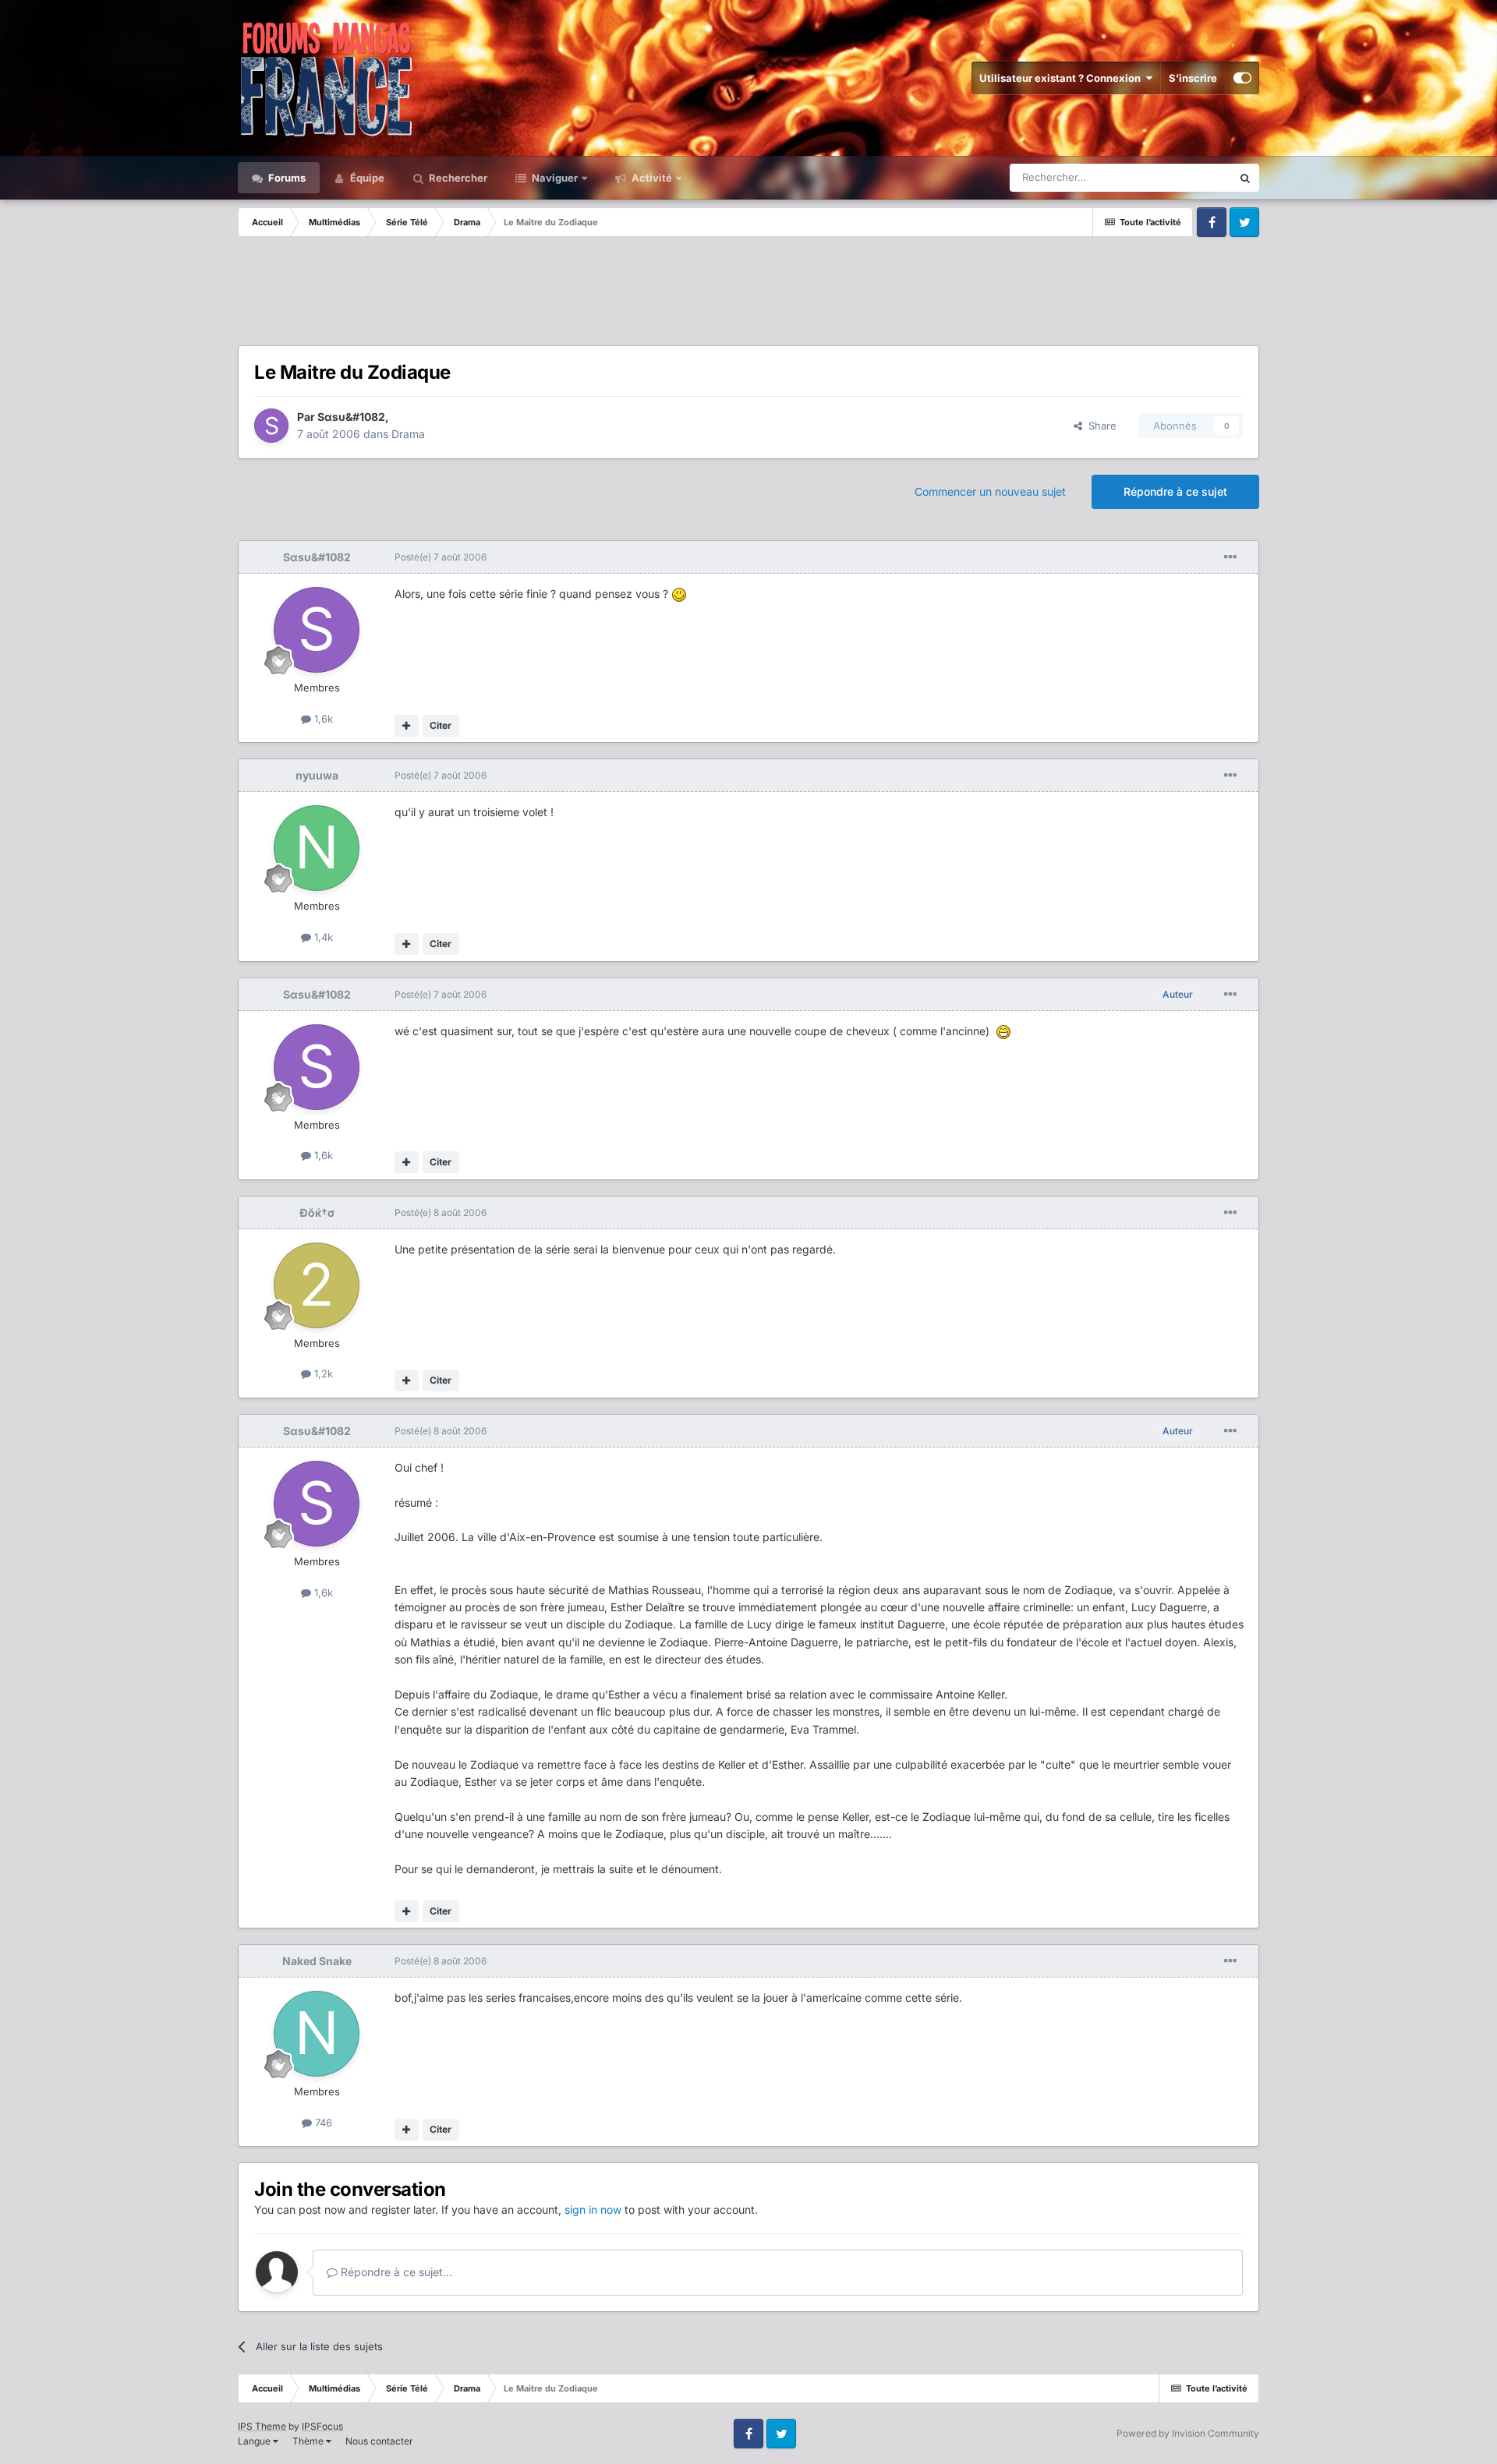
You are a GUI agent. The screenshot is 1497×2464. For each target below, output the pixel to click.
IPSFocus (322, 2426)
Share (1099, 426)
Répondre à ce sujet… (395, 2272)
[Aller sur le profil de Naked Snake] (317, 2034)
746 (322, 2123)
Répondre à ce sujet (1175, 491)
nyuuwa (317, 775)
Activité (651, 178)
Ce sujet (1192, 177)
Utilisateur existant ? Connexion (1062, 78)
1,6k (322, 719)
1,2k (322, 1373)
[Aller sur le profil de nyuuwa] (317, 848)
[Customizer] (1242, 78)
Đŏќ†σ (317, 1213)
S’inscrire (1193, 78)
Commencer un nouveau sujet (990, 491)
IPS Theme (262, 2426)
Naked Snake (317, 1961)
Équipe (366, 178)
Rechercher (457, 178)
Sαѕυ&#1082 (351, 417)
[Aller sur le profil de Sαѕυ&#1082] (271, 426)
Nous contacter (379, 2441)
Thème (309, 2441)
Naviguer (554, 178)
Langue (255, 2441)
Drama (408, 434)
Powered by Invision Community (1188, 2433)
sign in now (593, 2209)
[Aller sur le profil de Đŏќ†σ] (317, 1285)
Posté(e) (441, 557)
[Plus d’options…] (1230, 557)
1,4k (322, 937)
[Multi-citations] (407, 726)
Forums (286, 178)
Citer (441, 725)
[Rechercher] (1245, 178)
